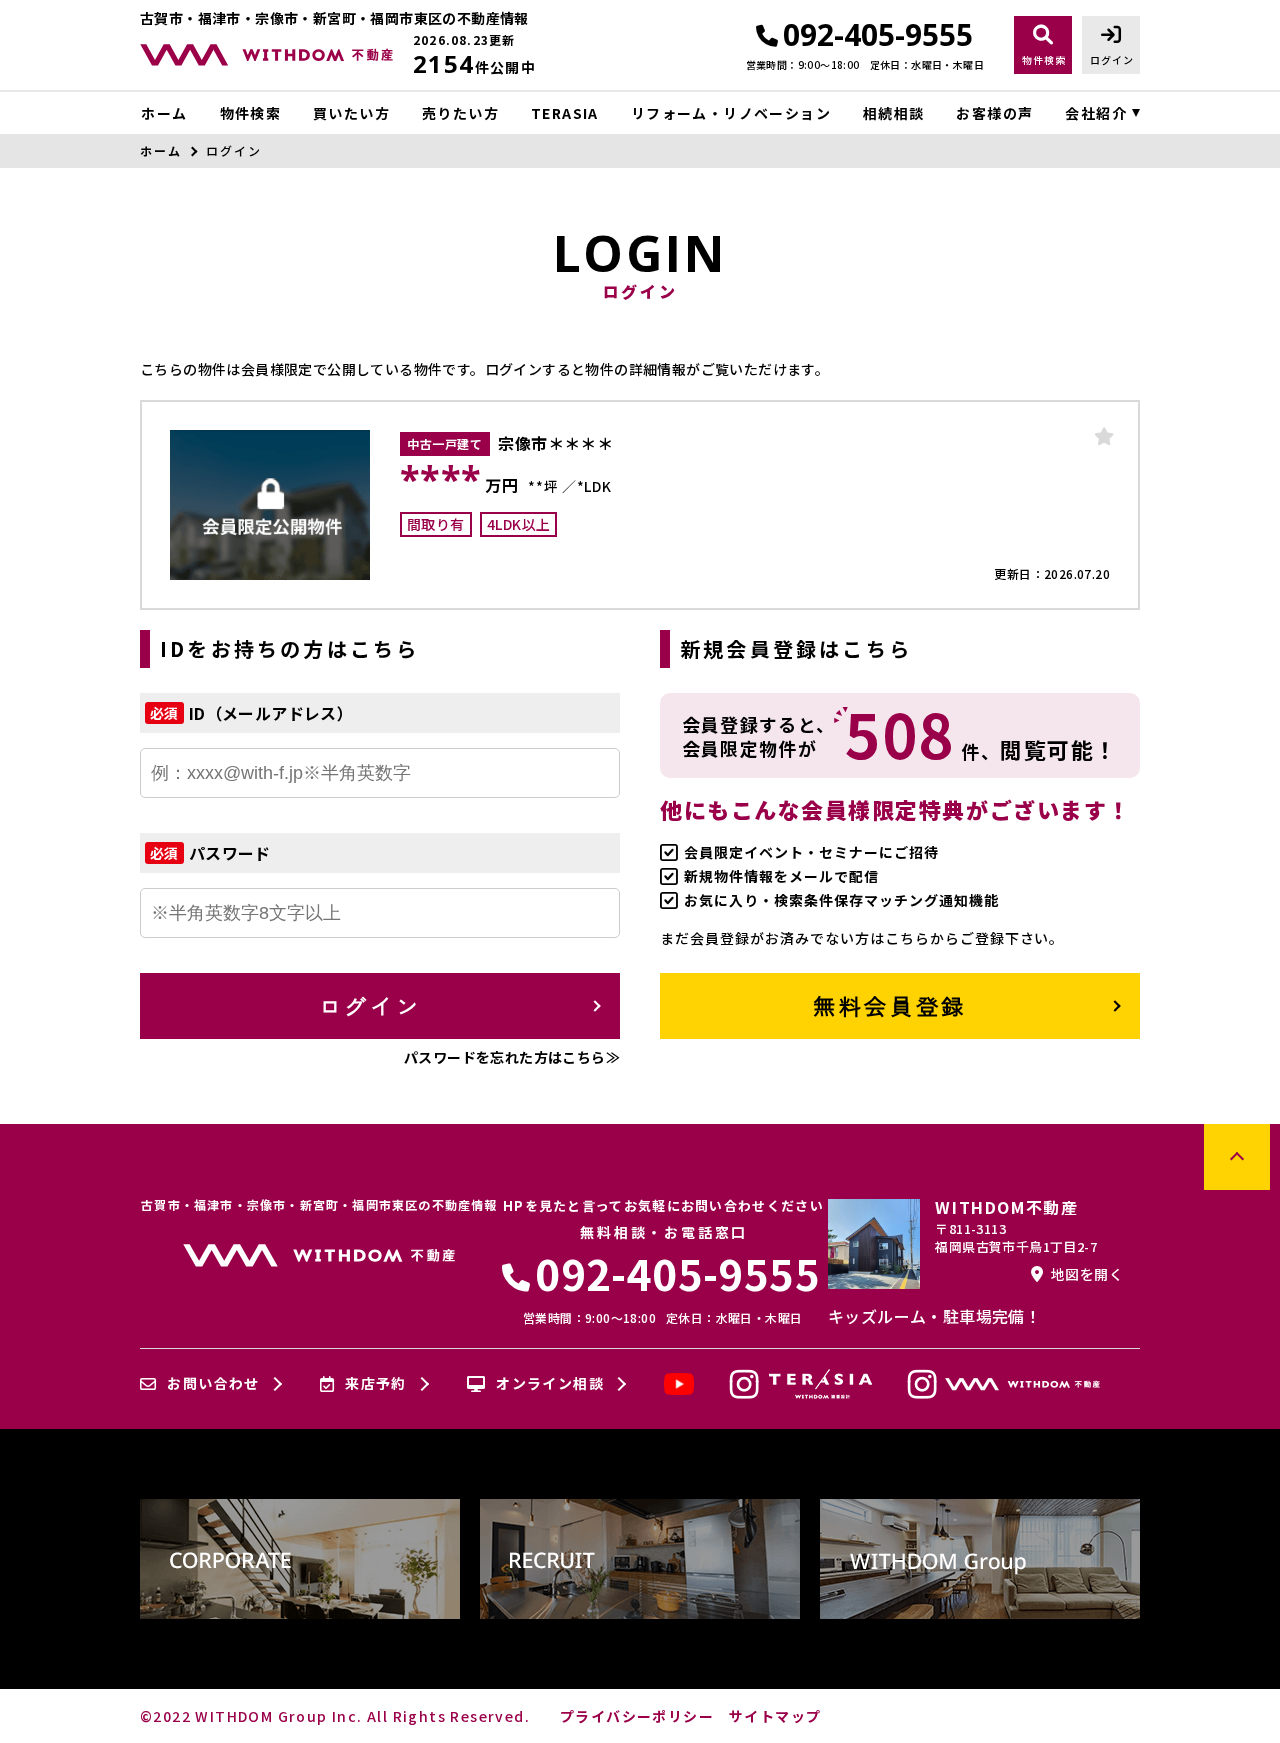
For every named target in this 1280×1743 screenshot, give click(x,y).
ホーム (164, 113)
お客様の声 (994, 113)
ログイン (370, 1005)
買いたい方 (351, 113)
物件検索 (250, 113)
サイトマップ (775, 1716)
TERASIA (565, 113)
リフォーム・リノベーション (731, 113)
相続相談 (894, 113)
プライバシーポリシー (637, 1716)
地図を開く (1087, 1274)
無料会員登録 (889, 1005)
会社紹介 (1096, 113)
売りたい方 (460, 113)
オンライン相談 (550, 1384)
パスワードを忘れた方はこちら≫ (512, 1057)
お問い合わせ (213, 1384)
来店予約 (376, 1384)
